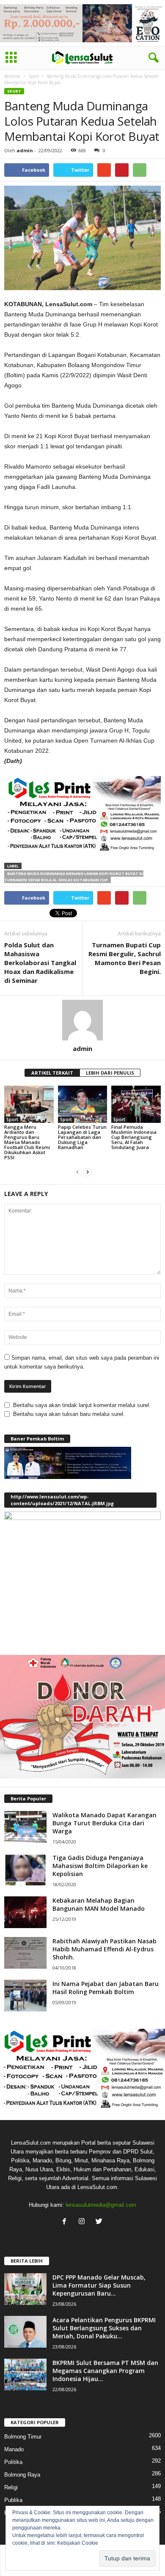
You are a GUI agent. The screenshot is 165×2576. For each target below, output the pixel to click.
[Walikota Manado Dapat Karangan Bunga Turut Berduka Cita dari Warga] (25, 1827)
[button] (152, 58)
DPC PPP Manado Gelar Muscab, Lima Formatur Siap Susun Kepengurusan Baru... (99, 2285)
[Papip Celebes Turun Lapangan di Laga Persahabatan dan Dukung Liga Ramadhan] (83, 1104)
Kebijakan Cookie (78, 2543)
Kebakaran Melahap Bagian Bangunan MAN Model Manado (99, 1904)
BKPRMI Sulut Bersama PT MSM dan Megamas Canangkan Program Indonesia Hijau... (105, 2371)
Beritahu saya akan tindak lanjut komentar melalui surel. (82, 1405)
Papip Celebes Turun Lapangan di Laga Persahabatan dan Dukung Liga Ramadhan (82, 1137)
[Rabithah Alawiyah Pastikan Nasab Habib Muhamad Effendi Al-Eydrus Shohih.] (25, 1953)
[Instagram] (84, 2222)
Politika (13, 2462)
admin (25, 150)
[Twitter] (100, 2222)
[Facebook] (66, 2222)
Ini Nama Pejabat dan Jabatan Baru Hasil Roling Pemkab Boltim (106, 1988)
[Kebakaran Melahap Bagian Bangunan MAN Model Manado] (25, 1912)
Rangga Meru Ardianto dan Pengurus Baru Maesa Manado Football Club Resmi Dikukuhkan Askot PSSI (27, 1142)
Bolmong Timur (23, 2437)
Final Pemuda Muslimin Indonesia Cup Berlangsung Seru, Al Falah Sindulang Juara (134, 1137)
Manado (14, 2449)
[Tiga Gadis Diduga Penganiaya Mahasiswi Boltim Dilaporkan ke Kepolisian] (25, 1870)
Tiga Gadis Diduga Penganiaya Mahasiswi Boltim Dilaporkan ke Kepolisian (100, 1866)
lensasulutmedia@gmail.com (101, 2205)
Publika (13, 2500)
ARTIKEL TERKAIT (52, 1073)
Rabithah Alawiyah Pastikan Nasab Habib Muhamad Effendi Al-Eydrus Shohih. (104, 1949)
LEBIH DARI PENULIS (110, 1073)
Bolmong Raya (22, 2475)
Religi (11, 2487)
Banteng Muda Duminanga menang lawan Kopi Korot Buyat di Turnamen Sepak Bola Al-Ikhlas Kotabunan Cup (74, 877)
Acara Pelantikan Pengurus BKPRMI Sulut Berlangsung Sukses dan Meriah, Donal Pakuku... (104, 2328)
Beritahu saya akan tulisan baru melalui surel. (69, 1414)
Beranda (12, 76)
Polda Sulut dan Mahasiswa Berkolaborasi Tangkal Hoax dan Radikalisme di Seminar (40, 963)
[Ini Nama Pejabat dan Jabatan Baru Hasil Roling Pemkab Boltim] (25, 1996)
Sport (34, 76)
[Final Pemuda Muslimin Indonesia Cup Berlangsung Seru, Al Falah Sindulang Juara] (136, 1104)
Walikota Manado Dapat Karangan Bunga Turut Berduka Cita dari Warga (104, 1823)
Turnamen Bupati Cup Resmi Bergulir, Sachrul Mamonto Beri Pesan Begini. (125, 958)
